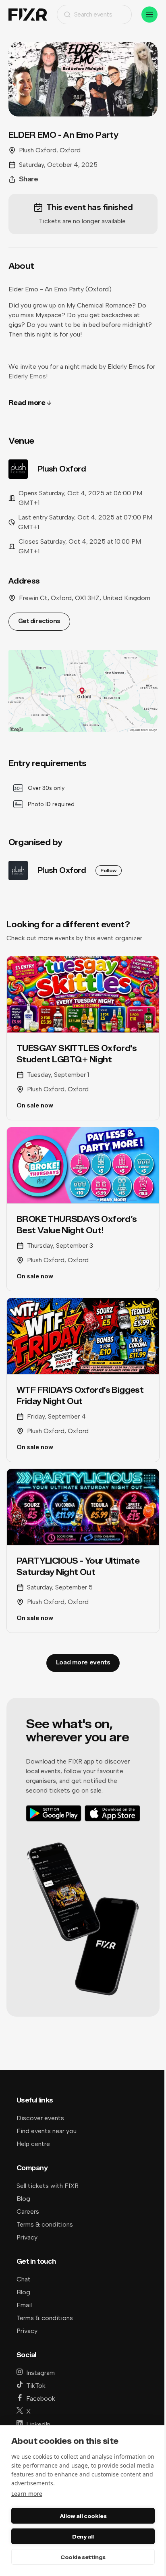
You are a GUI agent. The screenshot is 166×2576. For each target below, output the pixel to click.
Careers (28, 2211)
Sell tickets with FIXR (48, 2186)
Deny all (83, 2537)
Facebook (41, 2398)
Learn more (27, 2494)
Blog (23, 2199)
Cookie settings (83, 2557)
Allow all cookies (83, 2516)
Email (24, 2305)
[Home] (28, 15)
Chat (24, 2279)
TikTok (36, 2386)
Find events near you (47, 2131)
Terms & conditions (45, 2224)
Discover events (40, 2118)
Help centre (33, 2144)
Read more (27, 403)
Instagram (40, 2373)
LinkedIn (38, 2424)
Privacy (27, 2237)
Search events (93, 14)
